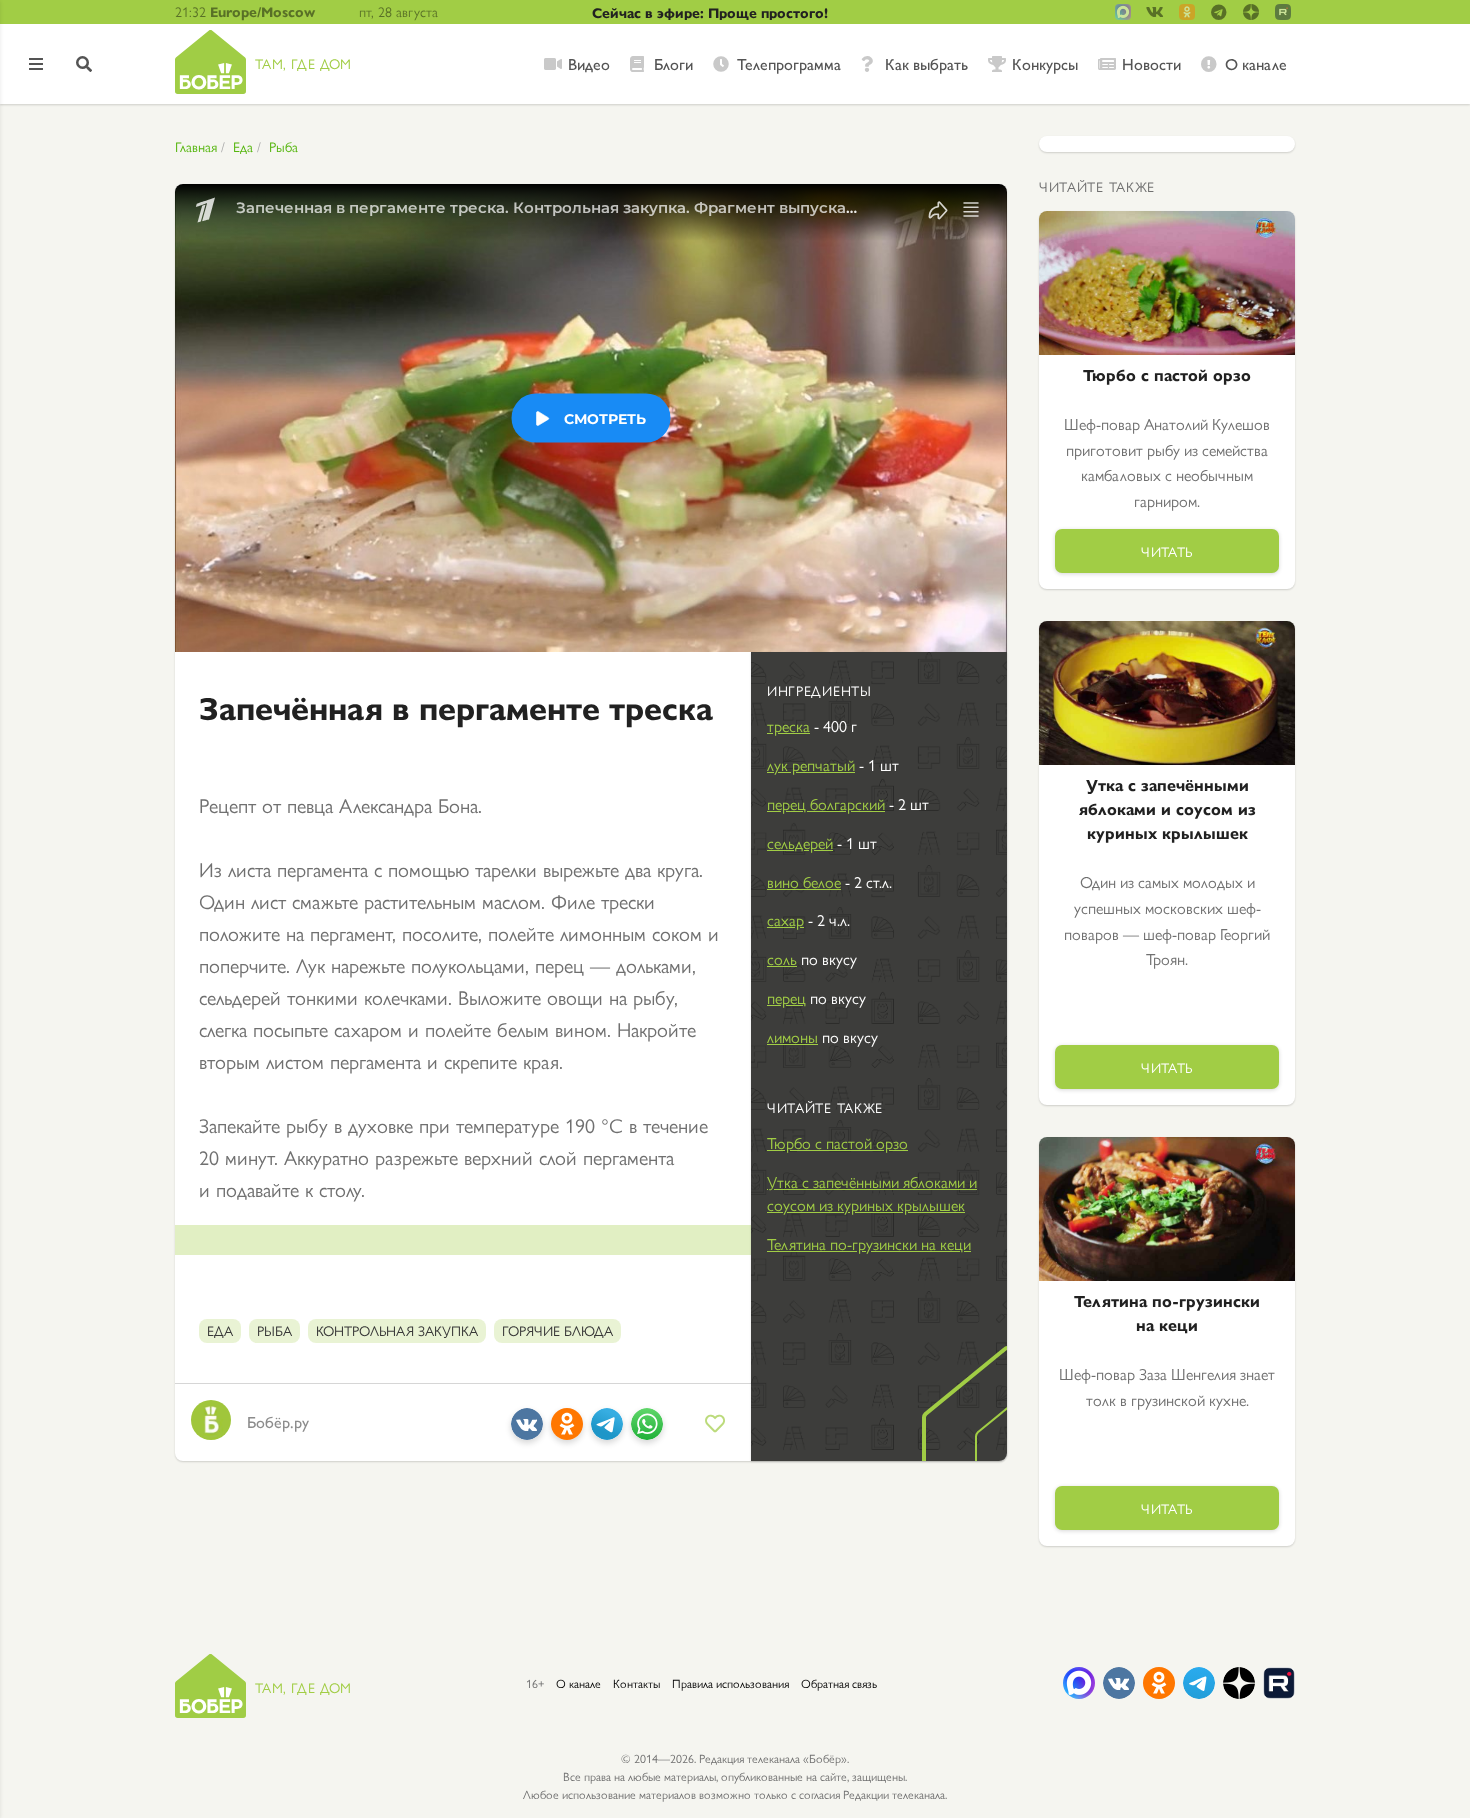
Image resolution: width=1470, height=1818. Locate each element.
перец (786, 997)
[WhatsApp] (647, 1431)
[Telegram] (607, 1431)
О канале (1256, 64)
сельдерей (800, 842)
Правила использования (730, 1683)
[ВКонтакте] (527, 1431)
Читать (1167, 551)
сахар (785, 919)
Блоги (673, 64)
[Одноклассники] (567, 1431)
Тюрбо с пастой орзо (837, 1142)
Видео (589, 64)
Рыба (283, 146)
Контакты (636, 1683)
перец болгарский (826, 803)
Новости (1151, 64)
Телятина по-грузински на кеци (869, 1243)
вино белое (804, 881)
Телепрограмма (789, 64)
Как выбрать (926, 64)
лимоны (792, 1036)
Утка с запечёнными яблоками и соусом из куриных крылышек (872, 1193)
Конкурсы (1045, 64)
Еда (243, 146)
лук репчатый (811, 764)
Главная (196, 146)
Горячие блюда (557, 1330)
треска (788, 725)
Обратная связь (839, 1683)
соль (782, 958)
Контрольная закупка (397, 1330)
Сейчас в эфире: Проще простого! (710, 12)
